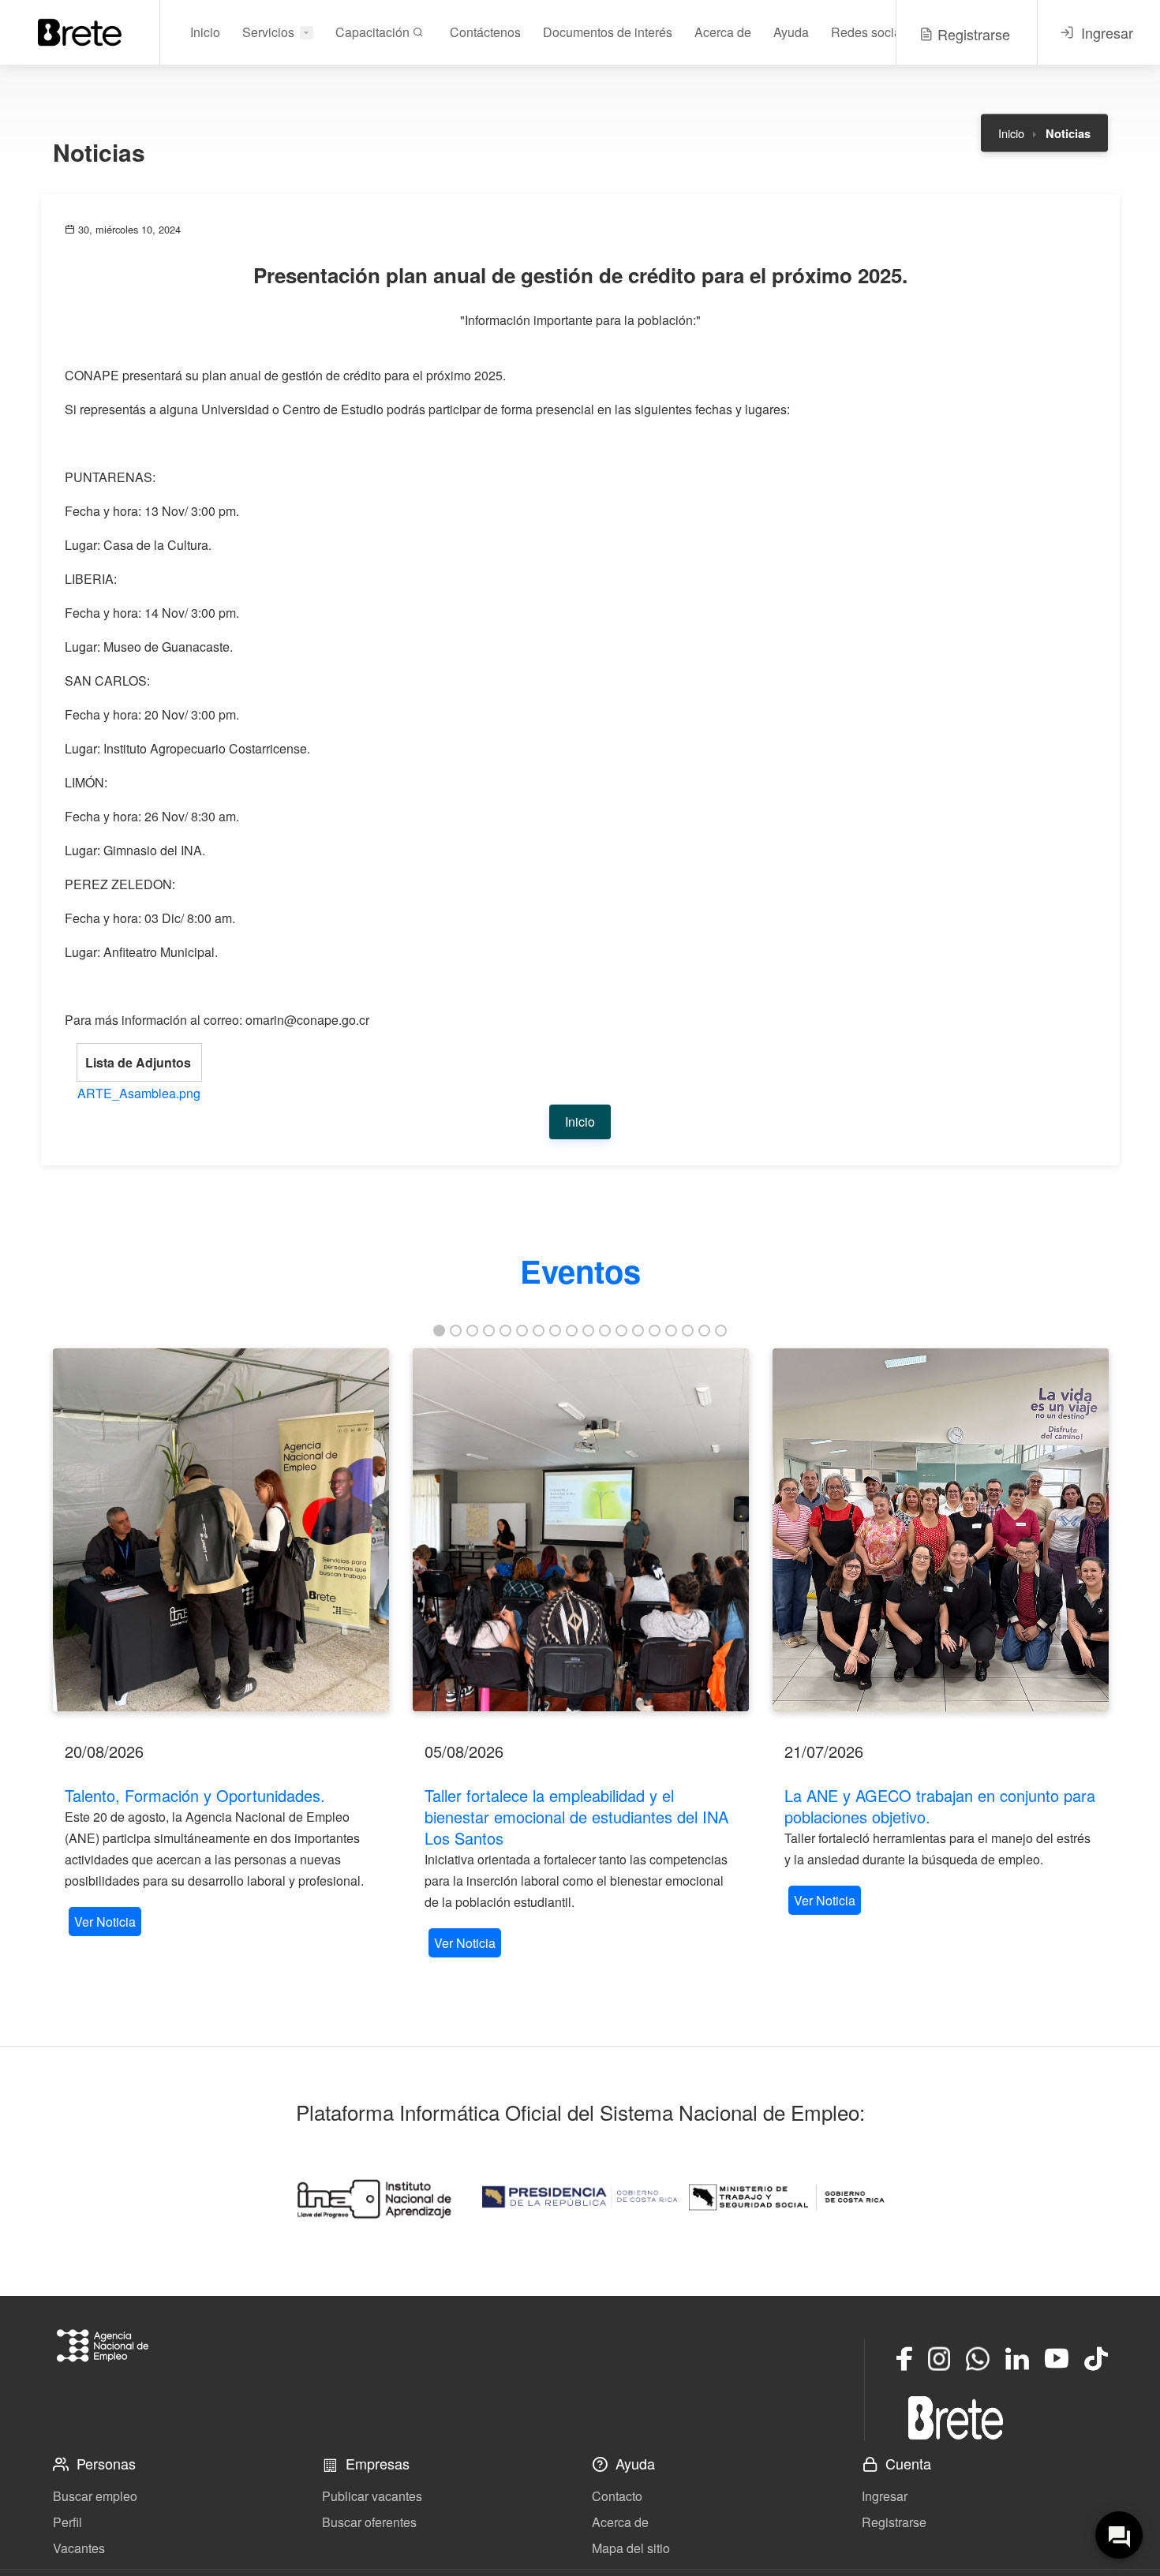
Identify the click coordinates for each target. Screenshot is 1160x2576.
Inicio (205, 32)
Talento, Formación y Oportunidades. (195, 1795)
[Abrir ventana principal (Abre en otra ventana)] (956, 2417)
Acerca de (723, 32)
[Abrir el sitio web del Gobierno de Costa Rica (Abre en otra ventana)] (580, 2197)
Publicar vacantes (372, 2496)
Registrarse (894, 2522)
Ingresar (885, 2496)
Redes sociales (874, 32)
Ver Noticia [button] (105, 1922)
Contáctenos (485, 32)
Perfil (67, 2522)
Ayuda (791, 32)
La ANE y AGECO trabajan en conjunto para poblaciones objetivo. (940, 1806)
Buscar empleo (95, 2496)
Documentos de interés (608, 32)
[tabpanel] (221, 1644)
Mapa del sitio (631, 2548)
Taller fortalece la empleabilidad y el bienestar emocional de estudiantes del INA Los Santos (576, 1817)
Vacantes (79, 2548)
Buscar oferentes (369, 2522)
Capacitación (374, 32)
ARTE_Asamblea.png (139, 1093)
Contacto (617, 2496)
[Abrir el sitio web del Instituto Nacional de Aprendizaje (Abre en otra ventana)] (373, 2197)
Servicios (268, 32)
